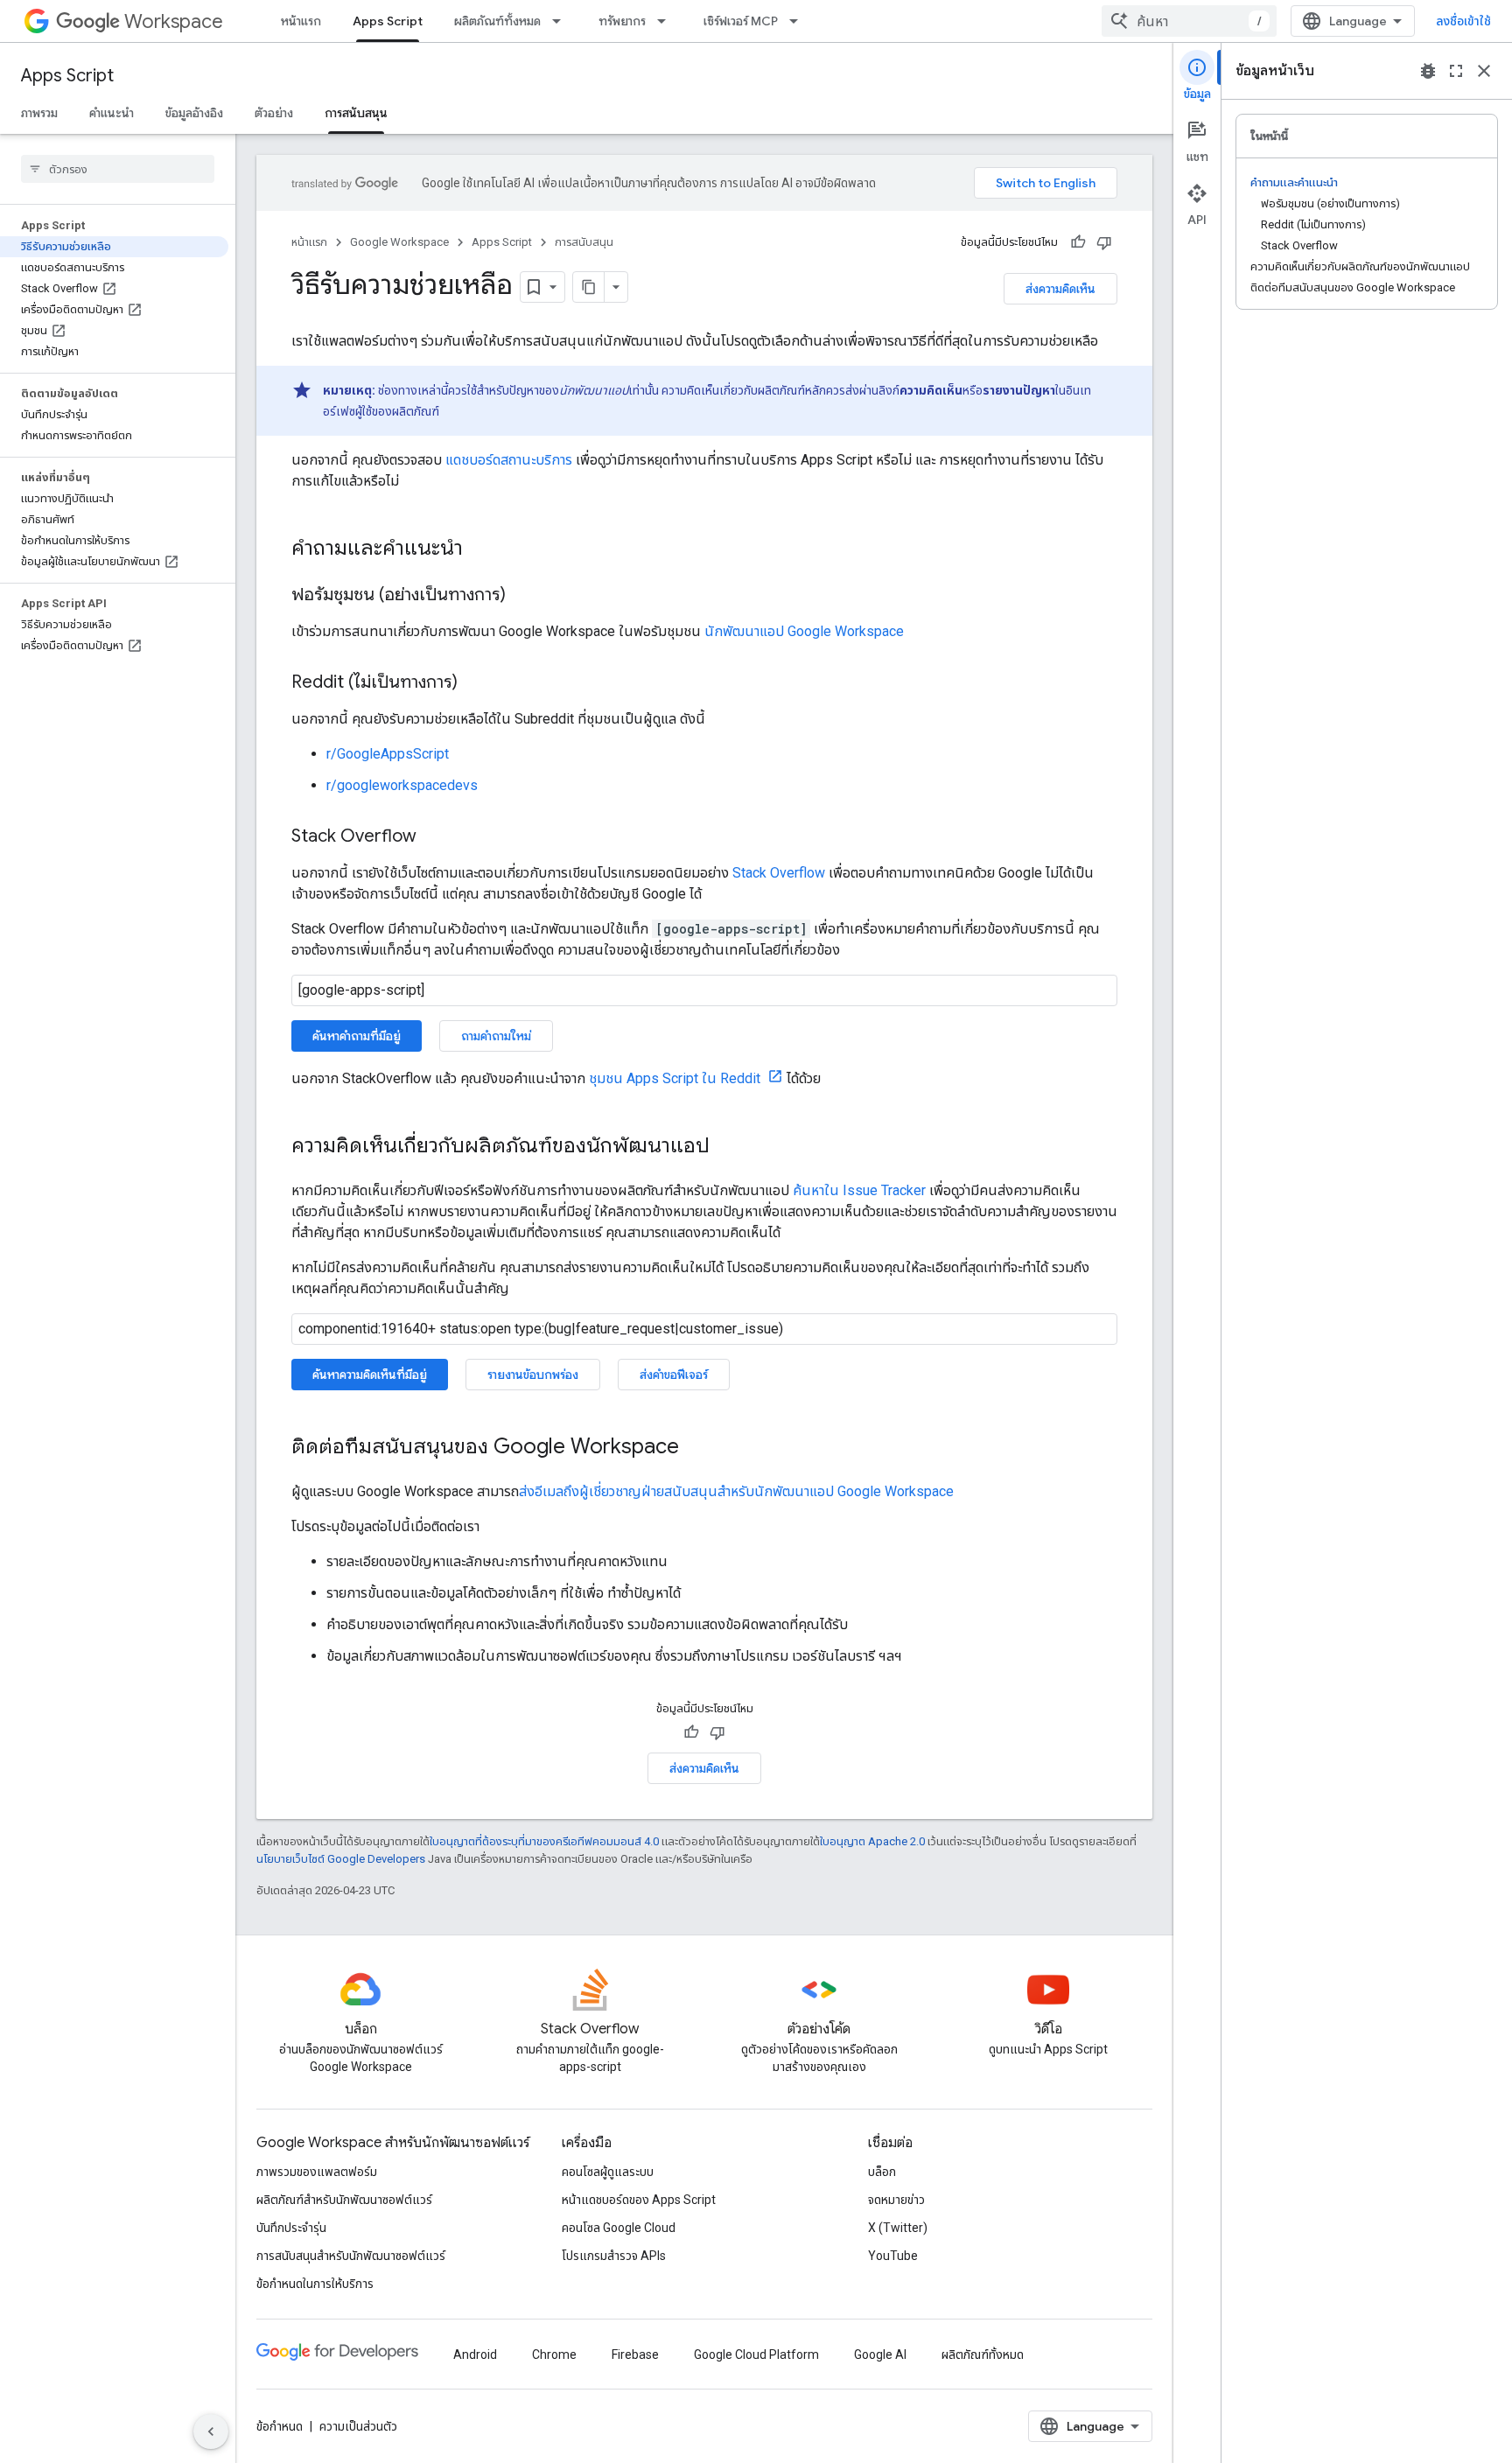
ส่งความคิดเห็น (1060, 289)
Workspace (174, 21)
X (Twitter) (898, 2228)
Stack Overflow (779, 873)
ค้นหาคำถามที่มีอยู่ (357, 1036)
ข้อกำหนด (280, 2426)
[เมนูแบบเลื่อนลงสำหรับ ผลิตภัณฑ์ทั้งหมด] (562, 21)
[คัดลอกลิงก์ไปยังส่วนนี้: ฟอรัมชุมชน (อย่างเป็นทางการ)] (523, 596)
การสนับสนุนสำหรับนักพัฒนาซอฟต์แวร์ (351, 2256)
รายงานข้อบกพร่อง (533, 1375)
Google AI (880, 2355)
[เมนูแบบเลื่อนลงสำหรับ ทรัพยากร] (667, 21)
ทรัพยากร (622, 21)
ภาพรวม (39, 113)
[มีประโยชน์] (1078, 242)
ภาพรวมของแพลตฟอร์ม (317, 2172)
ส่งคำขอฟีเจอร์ (674, 1375)
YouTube (893, 2256)
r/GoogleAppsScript (388, 754)
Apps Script (388, 21)
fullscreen (1456, 71)
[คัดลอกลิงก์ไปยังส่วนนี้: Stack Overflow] (434, 837)
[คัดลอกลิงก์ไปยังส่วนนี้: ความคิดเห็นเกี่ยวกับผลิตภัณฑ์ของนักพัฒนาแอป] (727, 1147)
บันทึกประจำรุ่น (291, 2228)
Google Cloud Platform (756, 2355)
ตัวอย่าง (274, 113)
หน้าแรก (301, 21)
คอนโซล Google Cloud (619, 2228)
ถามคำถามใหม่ (496, 1036)
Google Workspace (399, 242)
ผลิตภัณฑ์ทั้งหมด (497, 21)
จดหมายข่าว (896, 2200)
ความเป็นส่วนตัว (358, 2426)
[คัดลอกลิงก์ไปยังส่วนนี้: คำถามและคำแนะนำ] (480, 549)
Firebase (635, 2355)
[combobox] (1189, 21)
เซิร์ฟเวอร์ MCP (741, 21)
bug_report (1428, 71)
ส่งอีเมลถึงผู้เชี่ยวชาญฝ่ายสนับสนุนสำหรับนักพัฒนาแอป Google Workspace (736, 1491)
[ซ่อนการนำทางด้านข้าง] (211, 2432)
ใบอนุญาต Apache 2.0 (872, 1841)
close (1484, 71)
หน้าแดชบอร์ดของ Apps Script (639, 2200)
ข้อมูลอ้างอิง (194, 113)
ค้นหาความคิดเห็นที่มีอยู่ (370, 1375)
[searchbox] (118, 169)
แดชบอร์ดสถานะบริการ (507, 460)
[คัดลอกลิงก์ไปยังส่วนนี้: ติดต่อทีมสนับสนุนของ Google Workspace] (696, 1448)
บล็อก (882, 2172)
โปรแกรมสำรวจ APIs (614, 2256)
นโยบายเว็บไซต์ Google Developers (341, 1859)
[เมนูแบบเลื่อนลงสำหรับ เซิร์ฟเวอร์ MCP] (799, 21)
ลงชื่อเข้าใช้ (1463, 21)
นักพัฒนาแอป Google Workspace (804, 631)
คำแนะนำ (112, 113)
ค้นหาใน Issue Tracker (859, 1190)
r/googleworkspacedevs (402, 785)
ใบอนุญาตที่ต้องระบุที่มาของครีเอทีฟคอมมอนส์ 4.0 (544, 1841)
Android (475, 2355)
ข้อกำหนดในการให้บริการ (315, 2284)
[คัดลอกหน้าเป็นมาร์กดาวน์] (589, 287)
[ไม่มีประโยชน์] (1104, 242)
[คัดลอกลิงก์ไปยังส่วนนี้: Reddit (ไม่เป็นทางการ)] (475, 683)
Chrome (554, 2355)
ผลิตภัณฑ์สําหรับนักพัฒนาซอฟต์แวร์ (344, 2200)
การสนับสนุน (356, 113)
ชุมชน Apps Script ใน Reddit (676, 1078)
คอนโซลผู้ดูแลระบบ (608, 2172)
